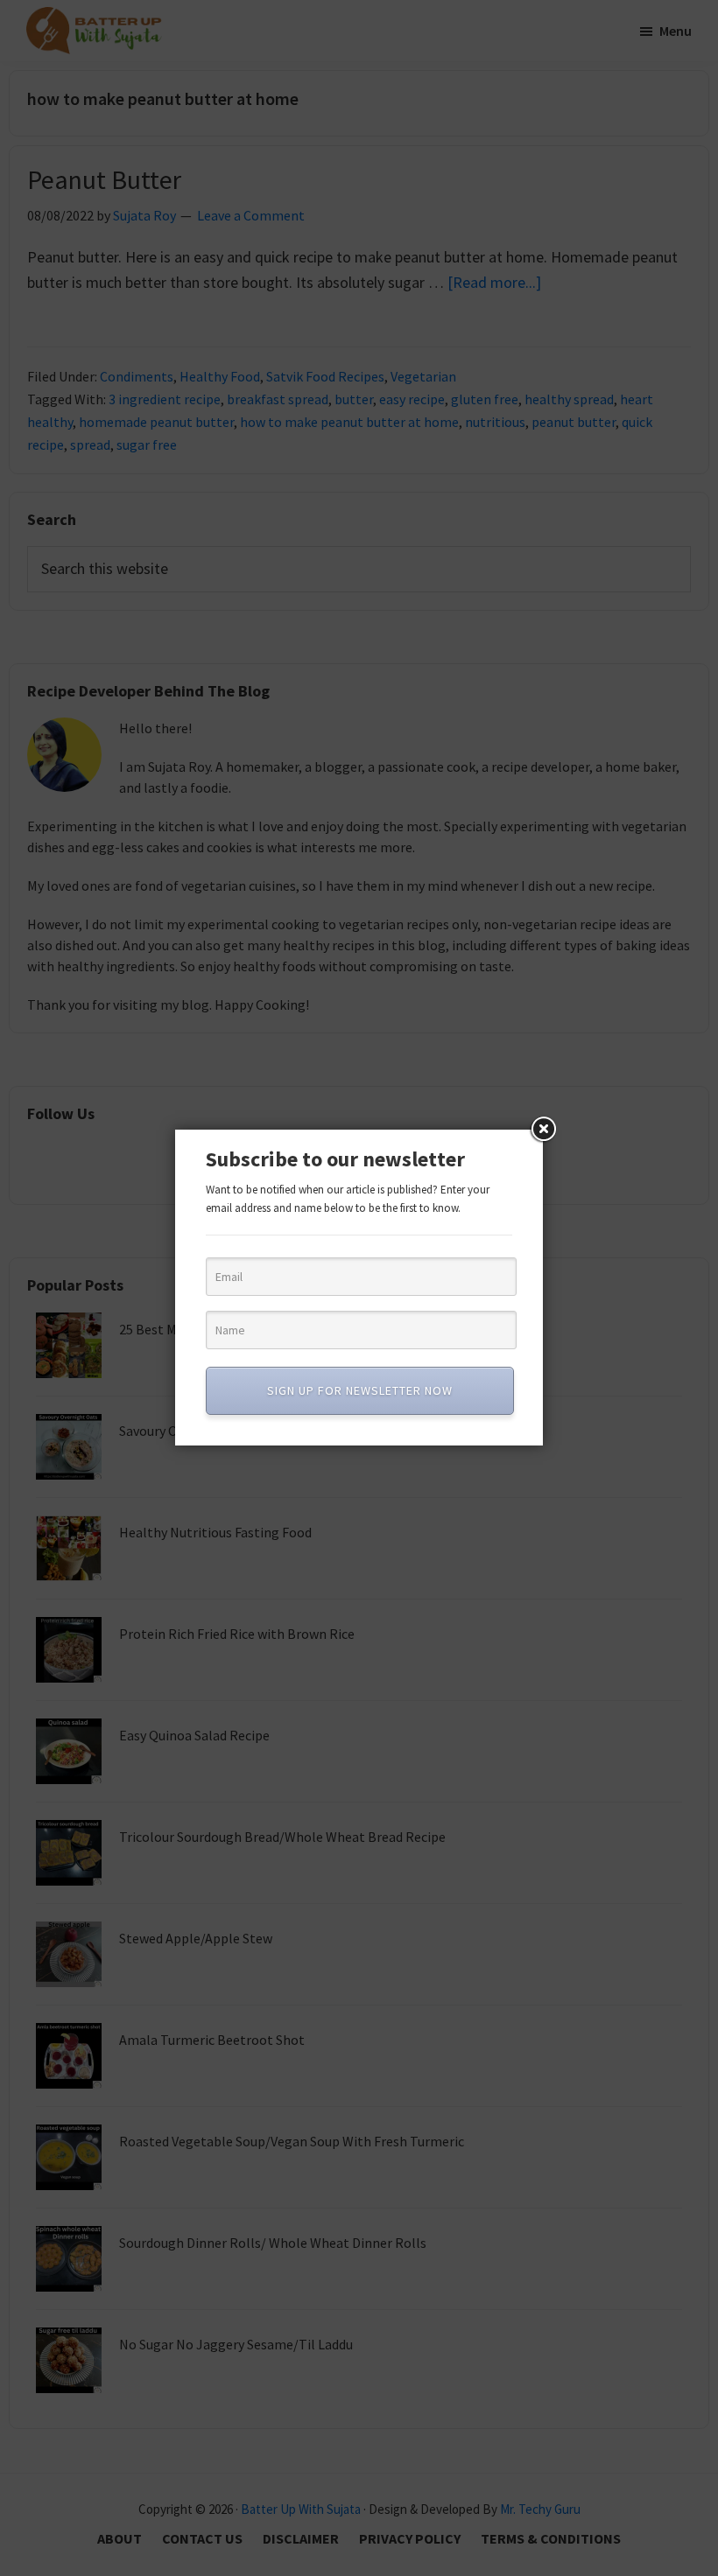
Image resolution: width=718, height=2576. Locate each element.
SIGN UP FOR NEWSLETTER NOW (360, 1390)
